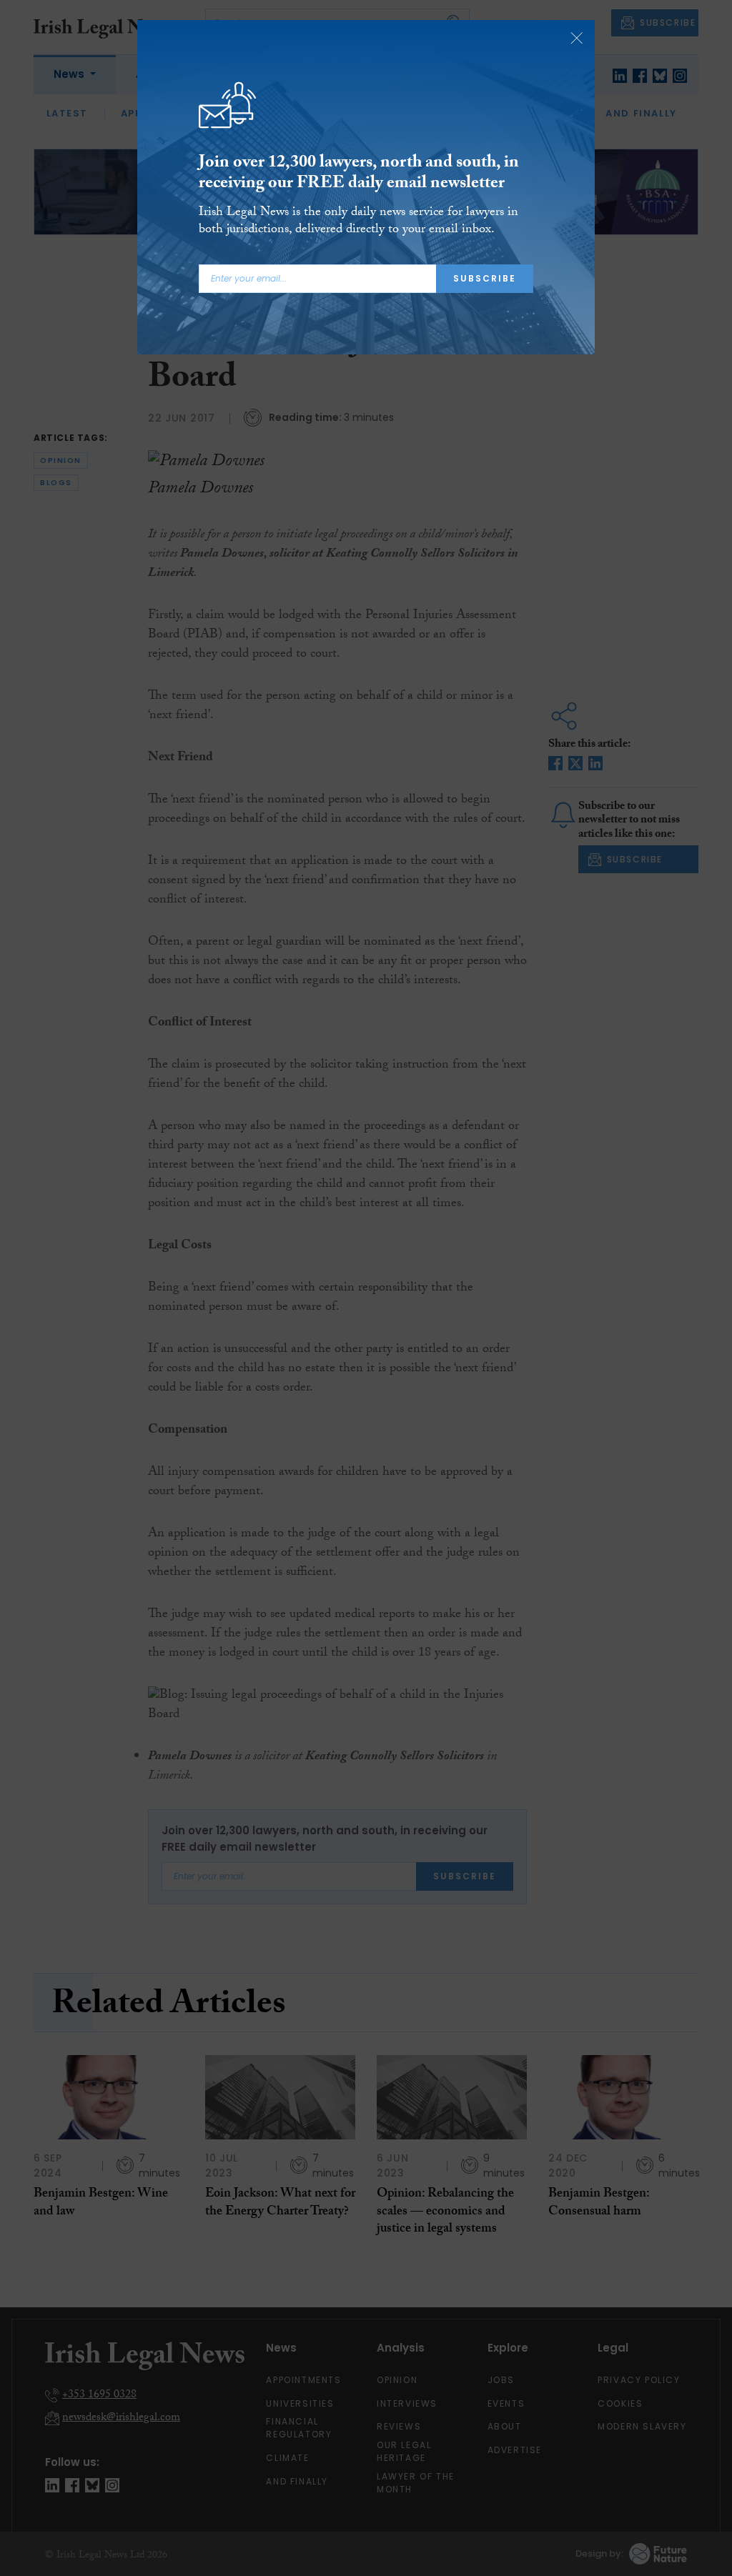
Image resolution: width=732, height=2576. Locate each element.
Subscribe (485, 278)
